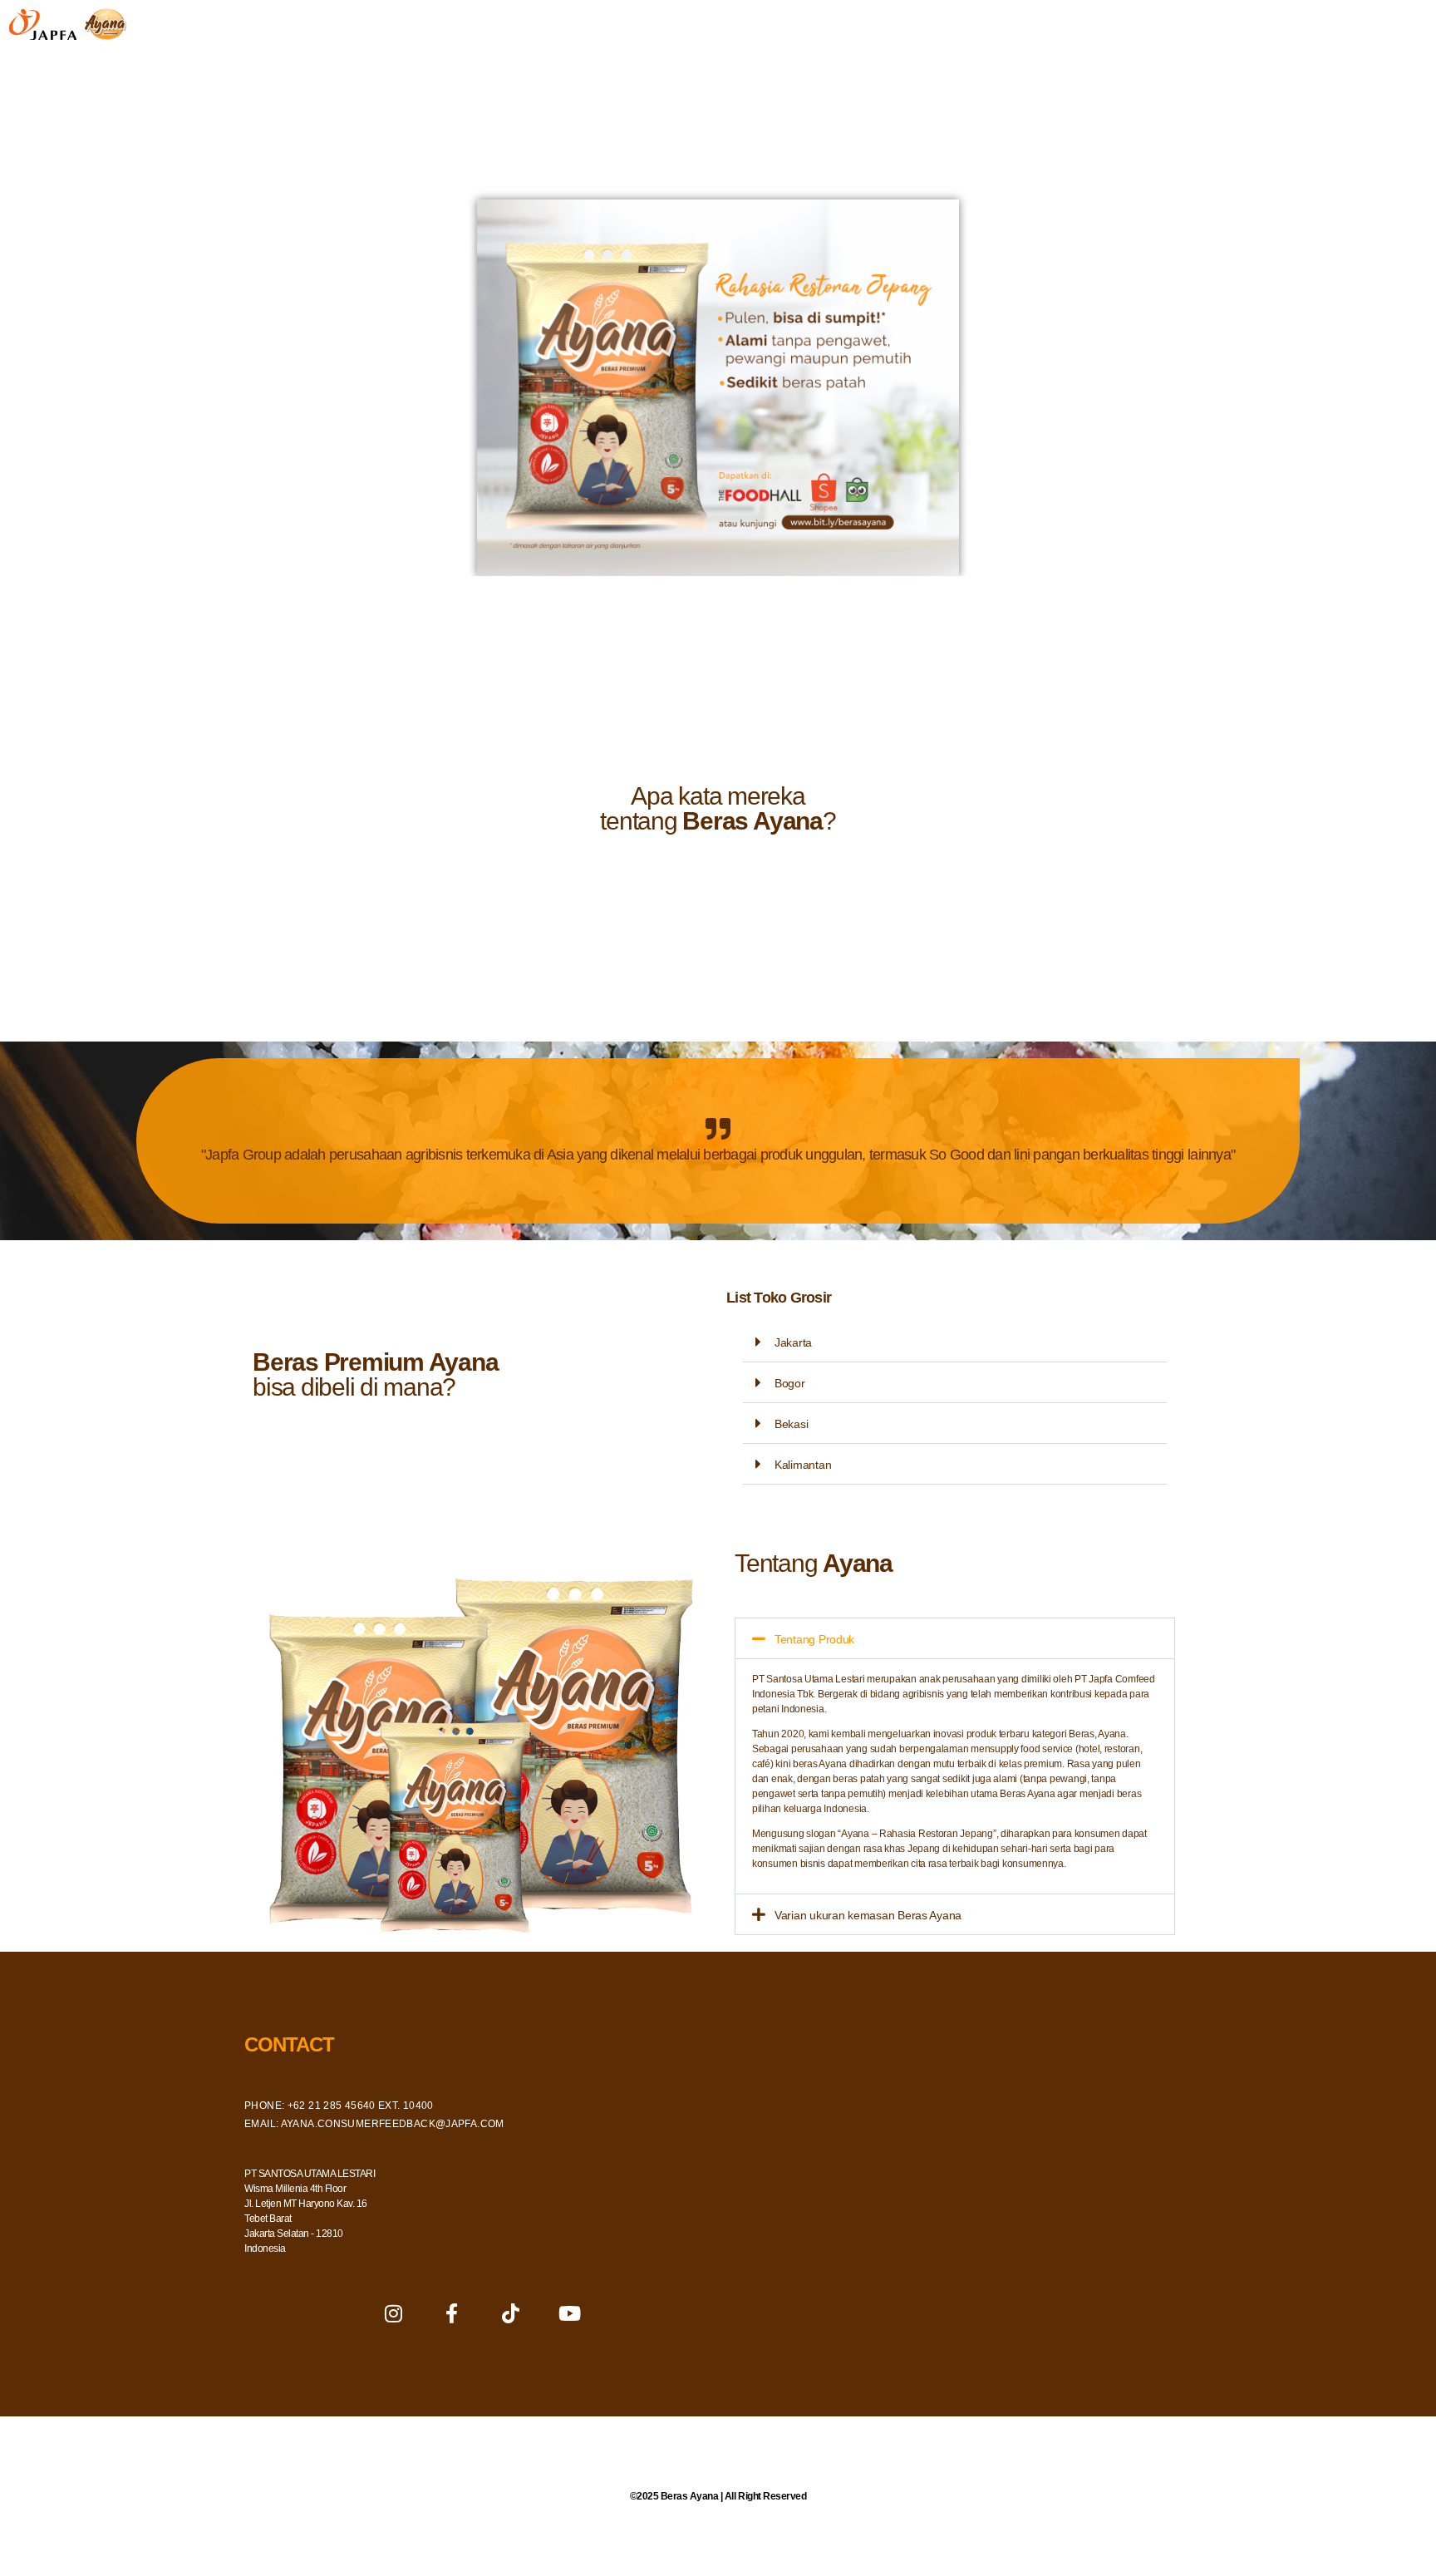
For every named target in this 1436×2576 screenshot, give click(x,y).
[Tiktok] (510, 2313)
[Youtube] (569, 2313)
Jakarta (793, 1342)
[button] (955, 1342)
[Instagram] (393, 2313)
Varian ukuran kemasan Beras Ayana (868, 1915)
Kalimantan (803, 1465)
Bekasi (791, 1424)
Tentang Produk (814, 1639)
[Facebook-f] (452, 2313)
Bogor (790, 1383)
